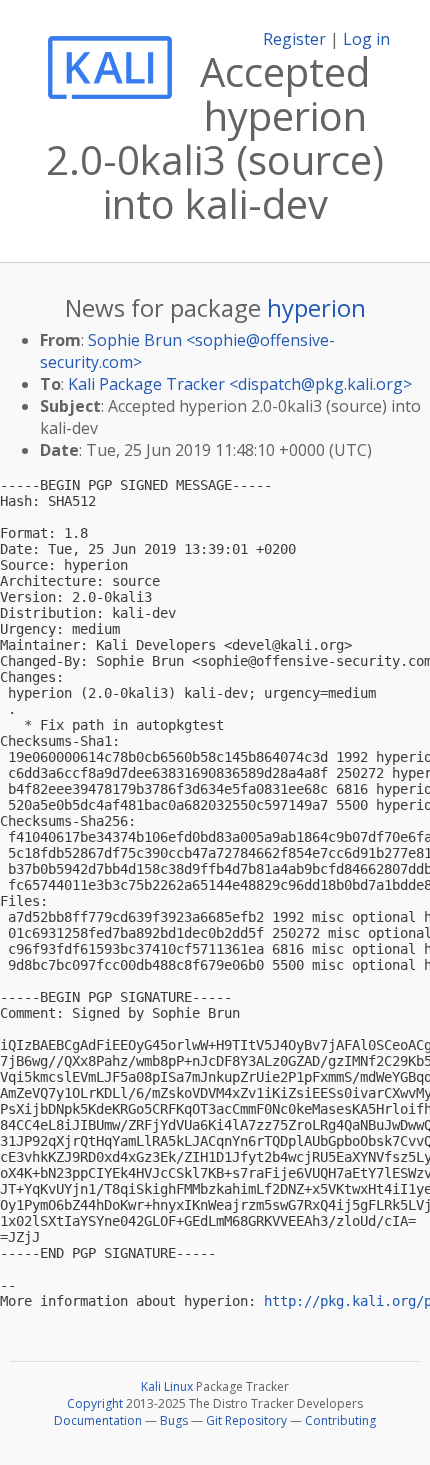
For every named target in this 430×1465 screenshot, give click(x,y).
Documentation (98, 1420)
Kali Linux (167, 1386)
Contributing (340, 1420)
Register (294, 39)
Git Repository (246, 1420)
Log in (366, 39)
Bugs (174, 1420)
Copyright (95, 1403)
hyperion (316, 307)
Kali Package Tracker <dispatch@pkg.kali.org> (240, 384)
